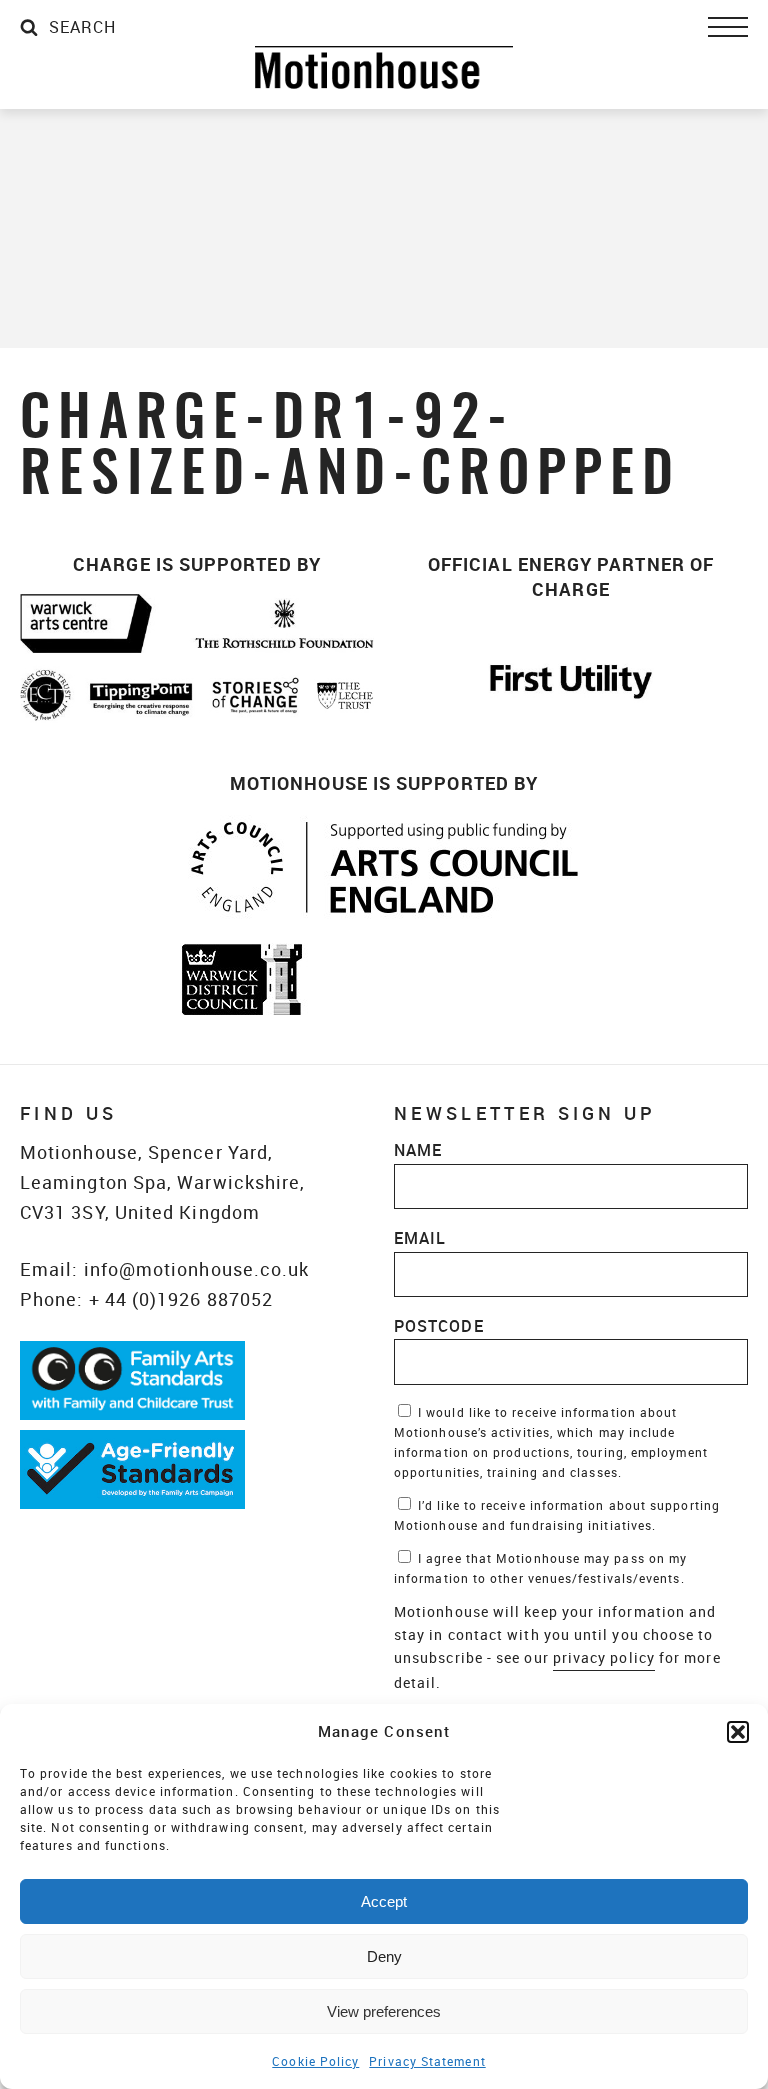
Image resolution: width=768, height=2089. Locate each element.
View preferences (384, 2011)
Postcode (439, 1326)
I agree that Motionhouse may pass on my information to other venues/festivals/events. (540, 1568)
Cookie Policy (315, 2061)
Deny (384, 1956)
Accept (384, 1901)
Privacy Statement (427, 2061)
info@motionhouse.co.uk (197, 1269)
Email (420, 1238)
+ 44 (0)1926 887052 (181, 1299)
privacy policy (604, 1657)
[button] (738, 1732)
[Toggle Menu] (728, 27)
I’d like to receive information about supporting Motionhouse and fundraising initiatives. (557, 1515)
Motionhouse (384, 67)
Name (418, 1150)
